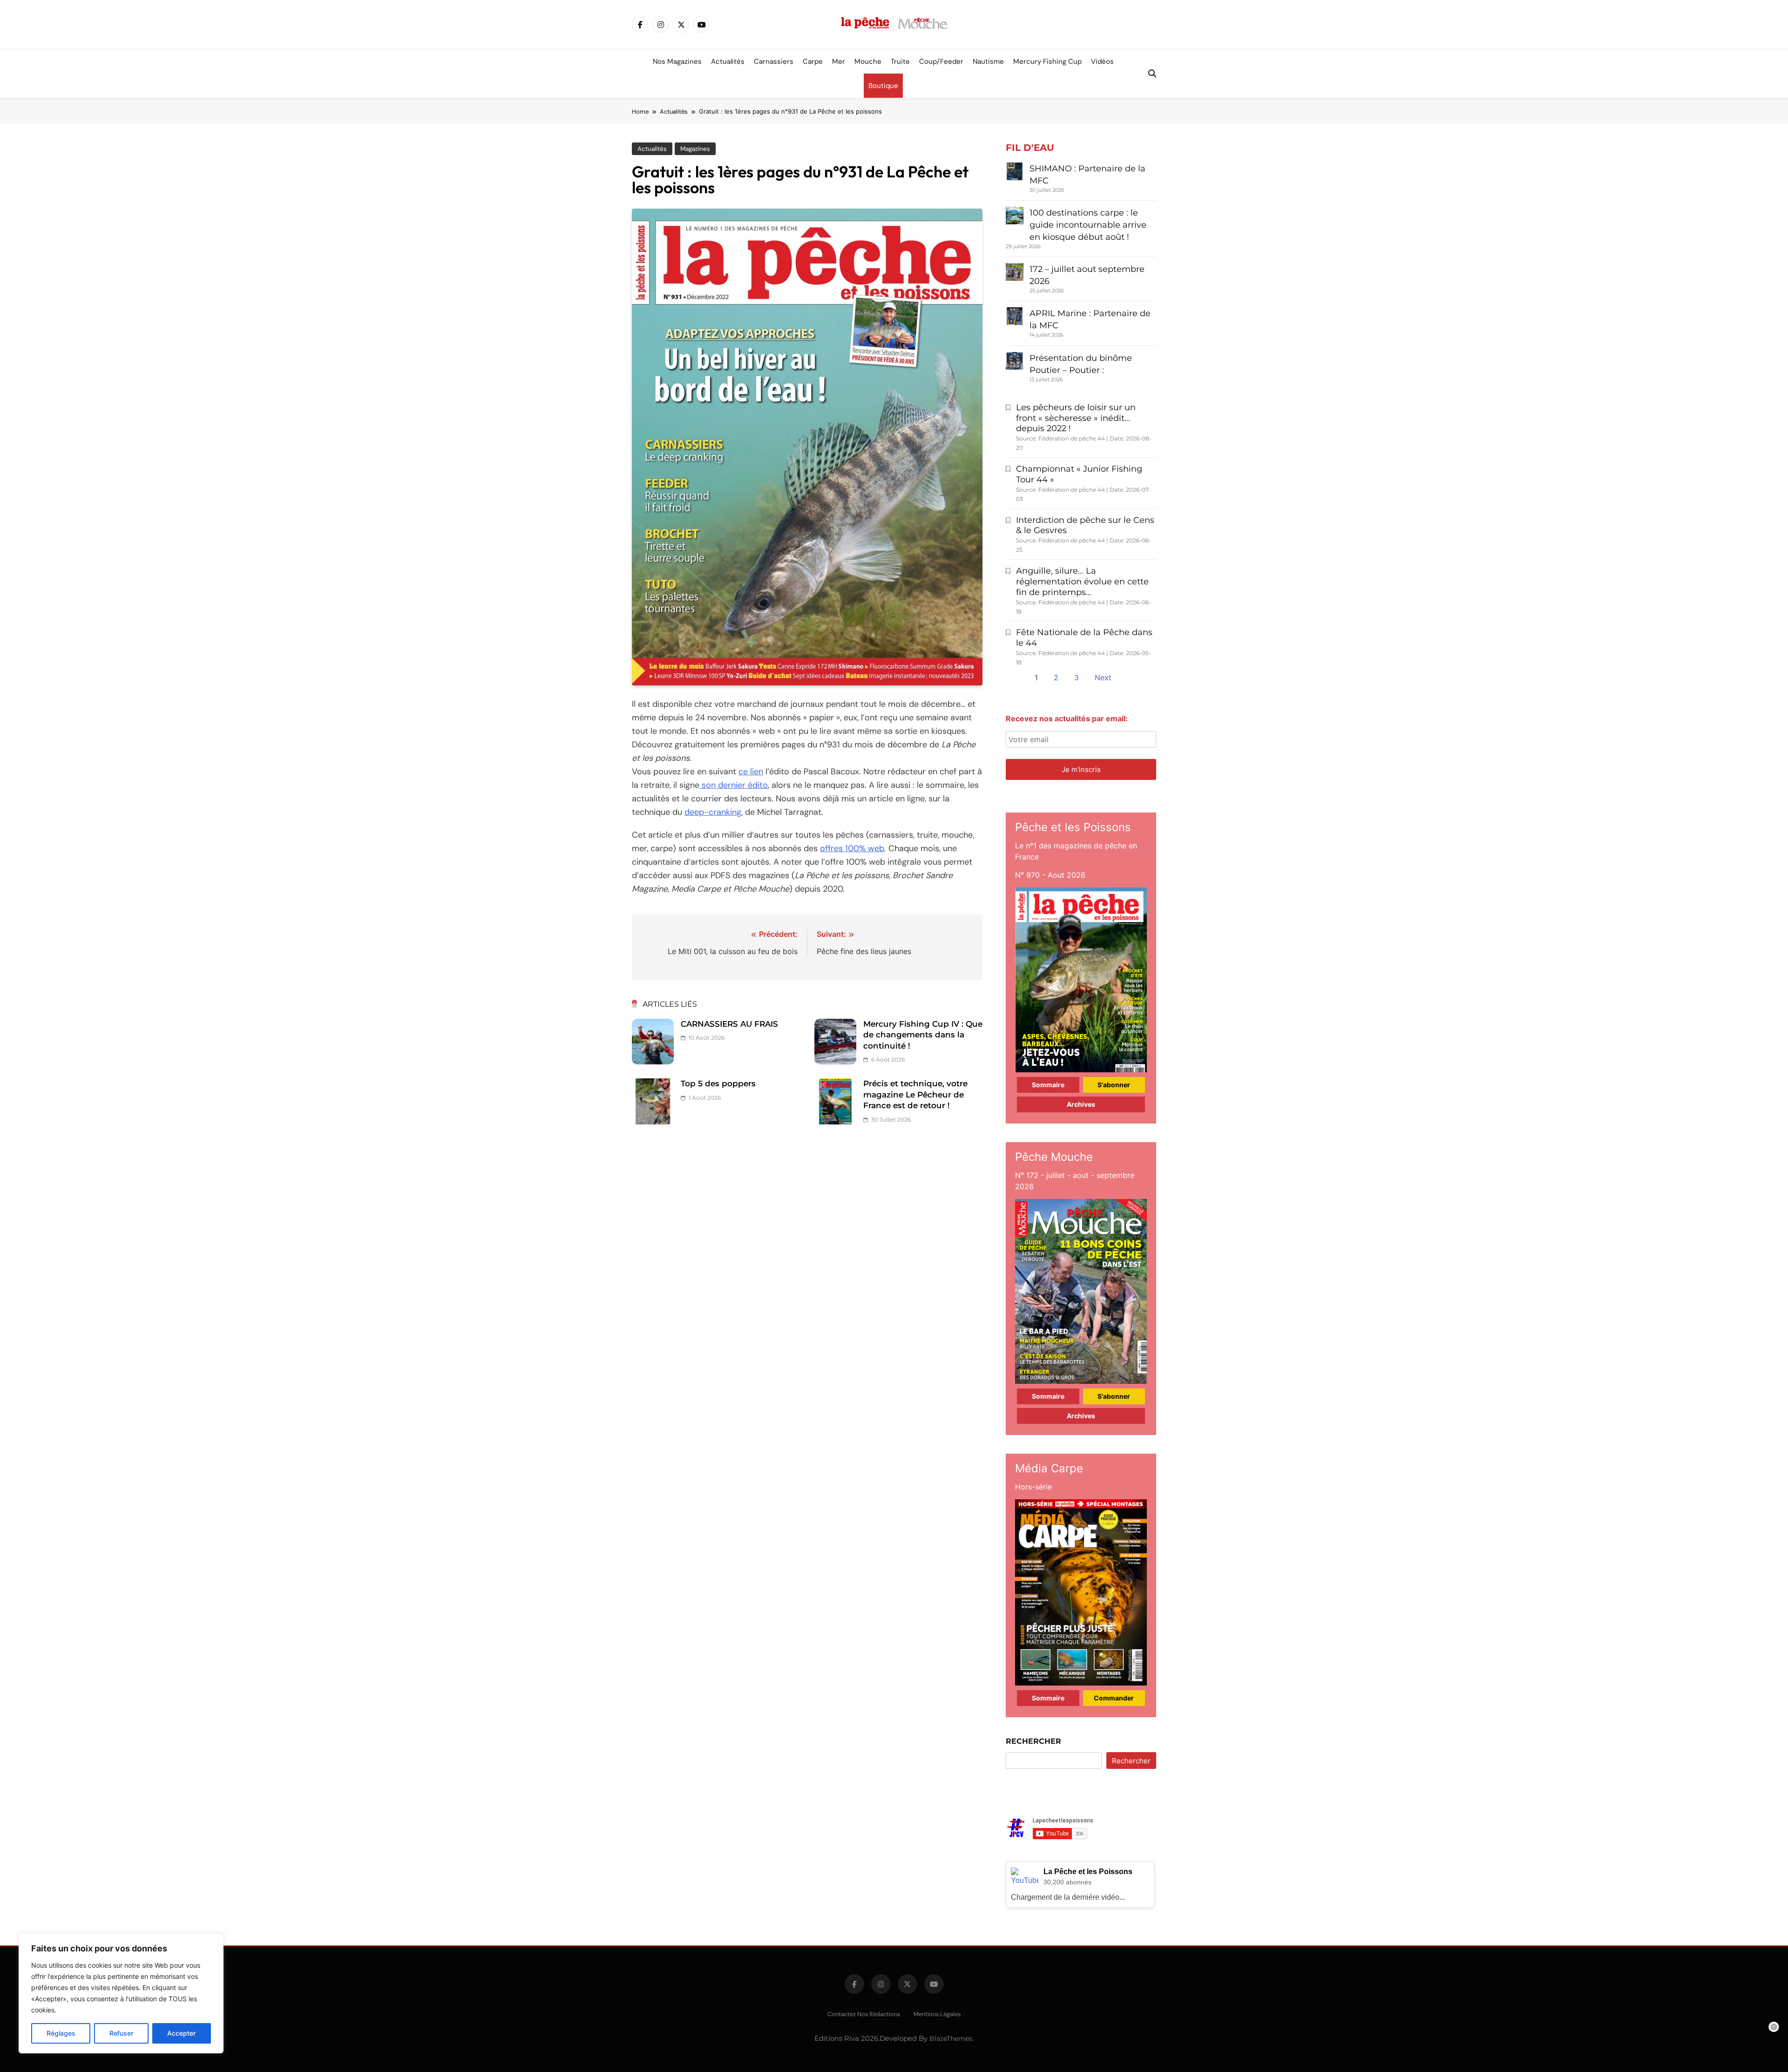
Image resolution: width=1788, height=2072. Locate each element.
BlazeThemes (951, 2038)
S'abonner (1114, 1085)
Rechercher (1033, 1741)
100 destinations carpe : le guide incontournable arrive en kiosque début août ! (1088, 225)
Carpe (813, 61)
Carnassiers (774, 61)
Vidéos (1102, 61)
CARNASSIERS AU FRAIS (729, 1024)
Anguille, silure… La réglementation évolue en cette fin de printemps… (1082, 582)
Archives (1081, 1104)
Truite (900, 61)
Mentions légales (937, 2014)
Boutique (883, 86)
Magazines (695, 149)
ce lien (751, 772)
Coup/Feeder (941, 61)
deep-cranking (713, 812)
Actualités (728, 61)
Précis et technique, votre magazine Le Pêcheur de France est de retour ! (915, 1094)
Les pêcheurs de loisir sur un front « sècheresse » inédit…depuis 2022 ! (1076, 418)
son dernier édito (734, 785)
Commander (1114, 1698)
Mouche (868, 61)
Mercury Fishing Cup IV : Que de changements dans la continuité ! (923, 1035)
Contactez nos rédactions (864, 2014)
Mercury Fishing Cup (1047, 61)
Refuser (121, 2033)
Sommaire (1048, 1085)
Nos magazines (677, 61)
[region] (121, 1993)
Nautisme (988, 61)
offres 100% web (852, 848)
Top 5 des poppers (718, 1083)
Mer (839, 61)
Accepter (181, 2033)
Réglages (61, 2033)
